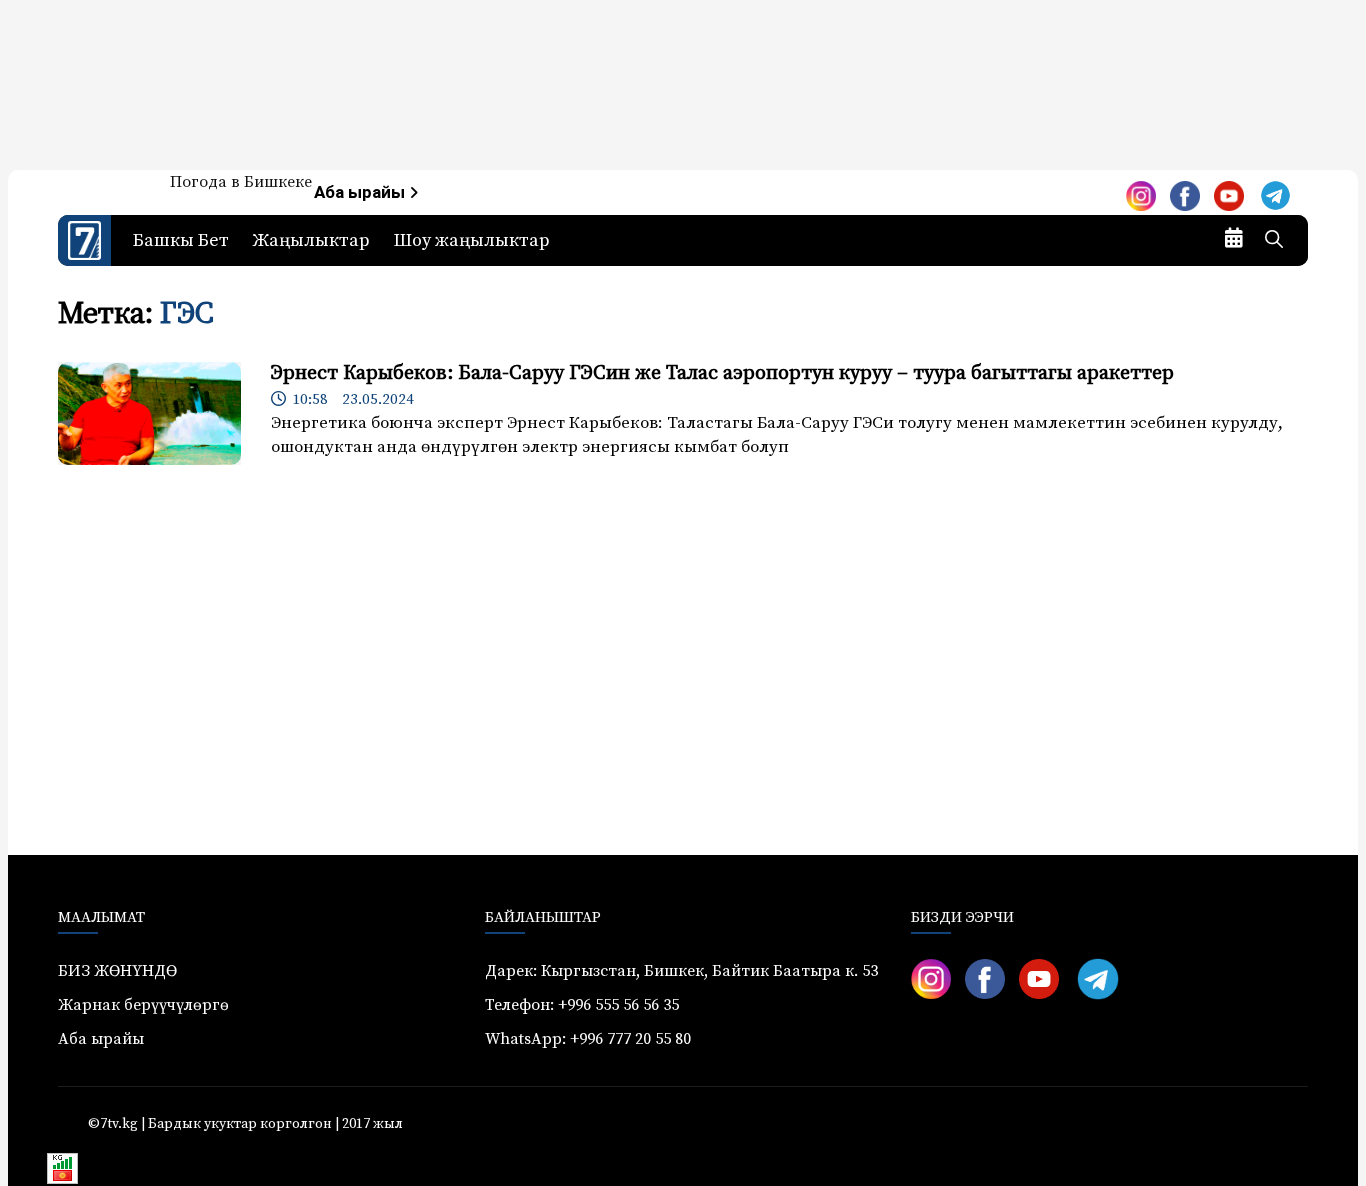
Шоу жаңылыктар (472, 240)
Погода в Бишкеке (241, 182)
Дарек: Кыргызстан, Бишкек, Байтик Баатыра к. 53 (681, 971)
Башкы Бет (181, 240)
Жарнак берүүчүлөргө (143, 1005)
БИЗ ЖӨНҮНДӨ (117, 971)
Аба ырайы (361, 192)
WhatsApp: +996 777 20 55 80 (588, 1039)
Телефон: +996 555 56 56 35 (582, 1005)
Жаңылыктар (311, 240)
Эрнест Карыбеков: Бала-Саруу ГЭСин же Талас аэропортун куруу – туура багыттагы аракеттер (722, 373)
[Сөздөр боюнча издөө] (1274, 241)
